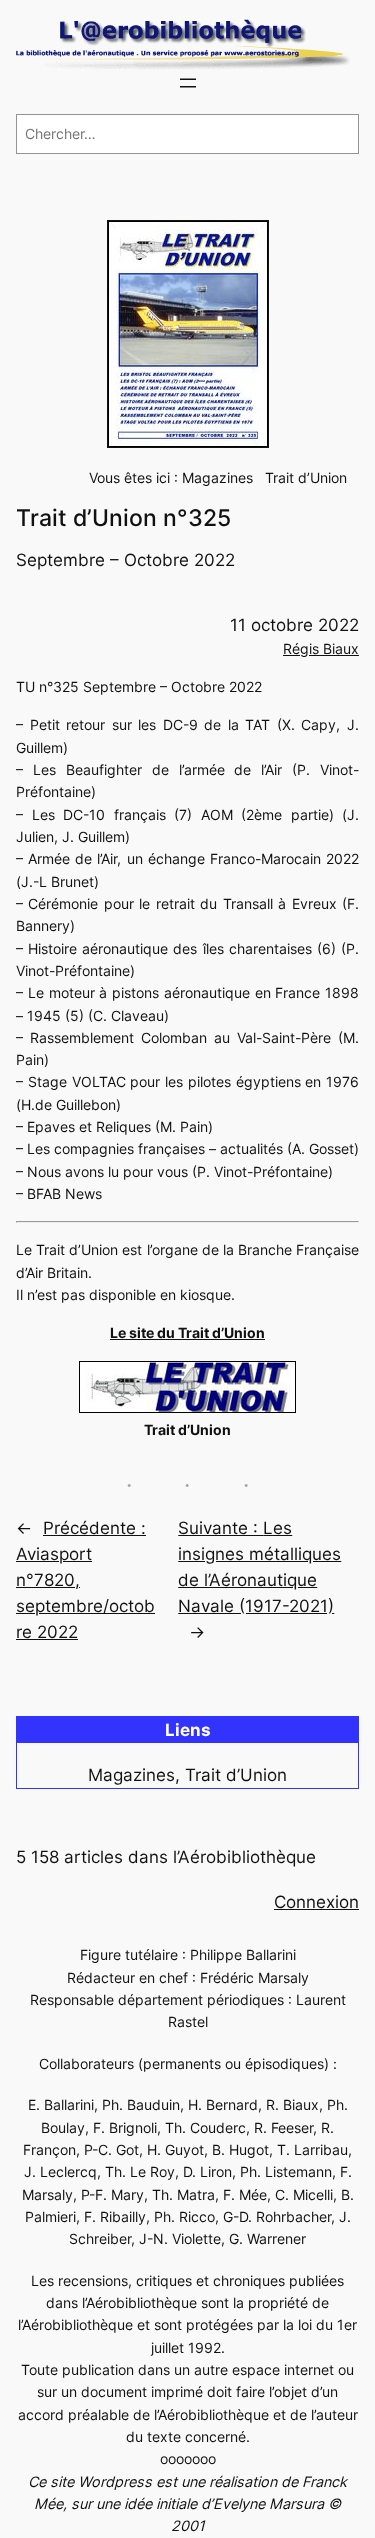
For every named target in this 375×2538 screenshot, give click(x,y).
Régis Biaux (321, 648)
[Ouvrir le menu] (188, 83)
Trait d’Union (306, 477)
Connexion (316, 1902)
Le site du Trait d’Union (187, 1332)
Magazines (217, 477)
